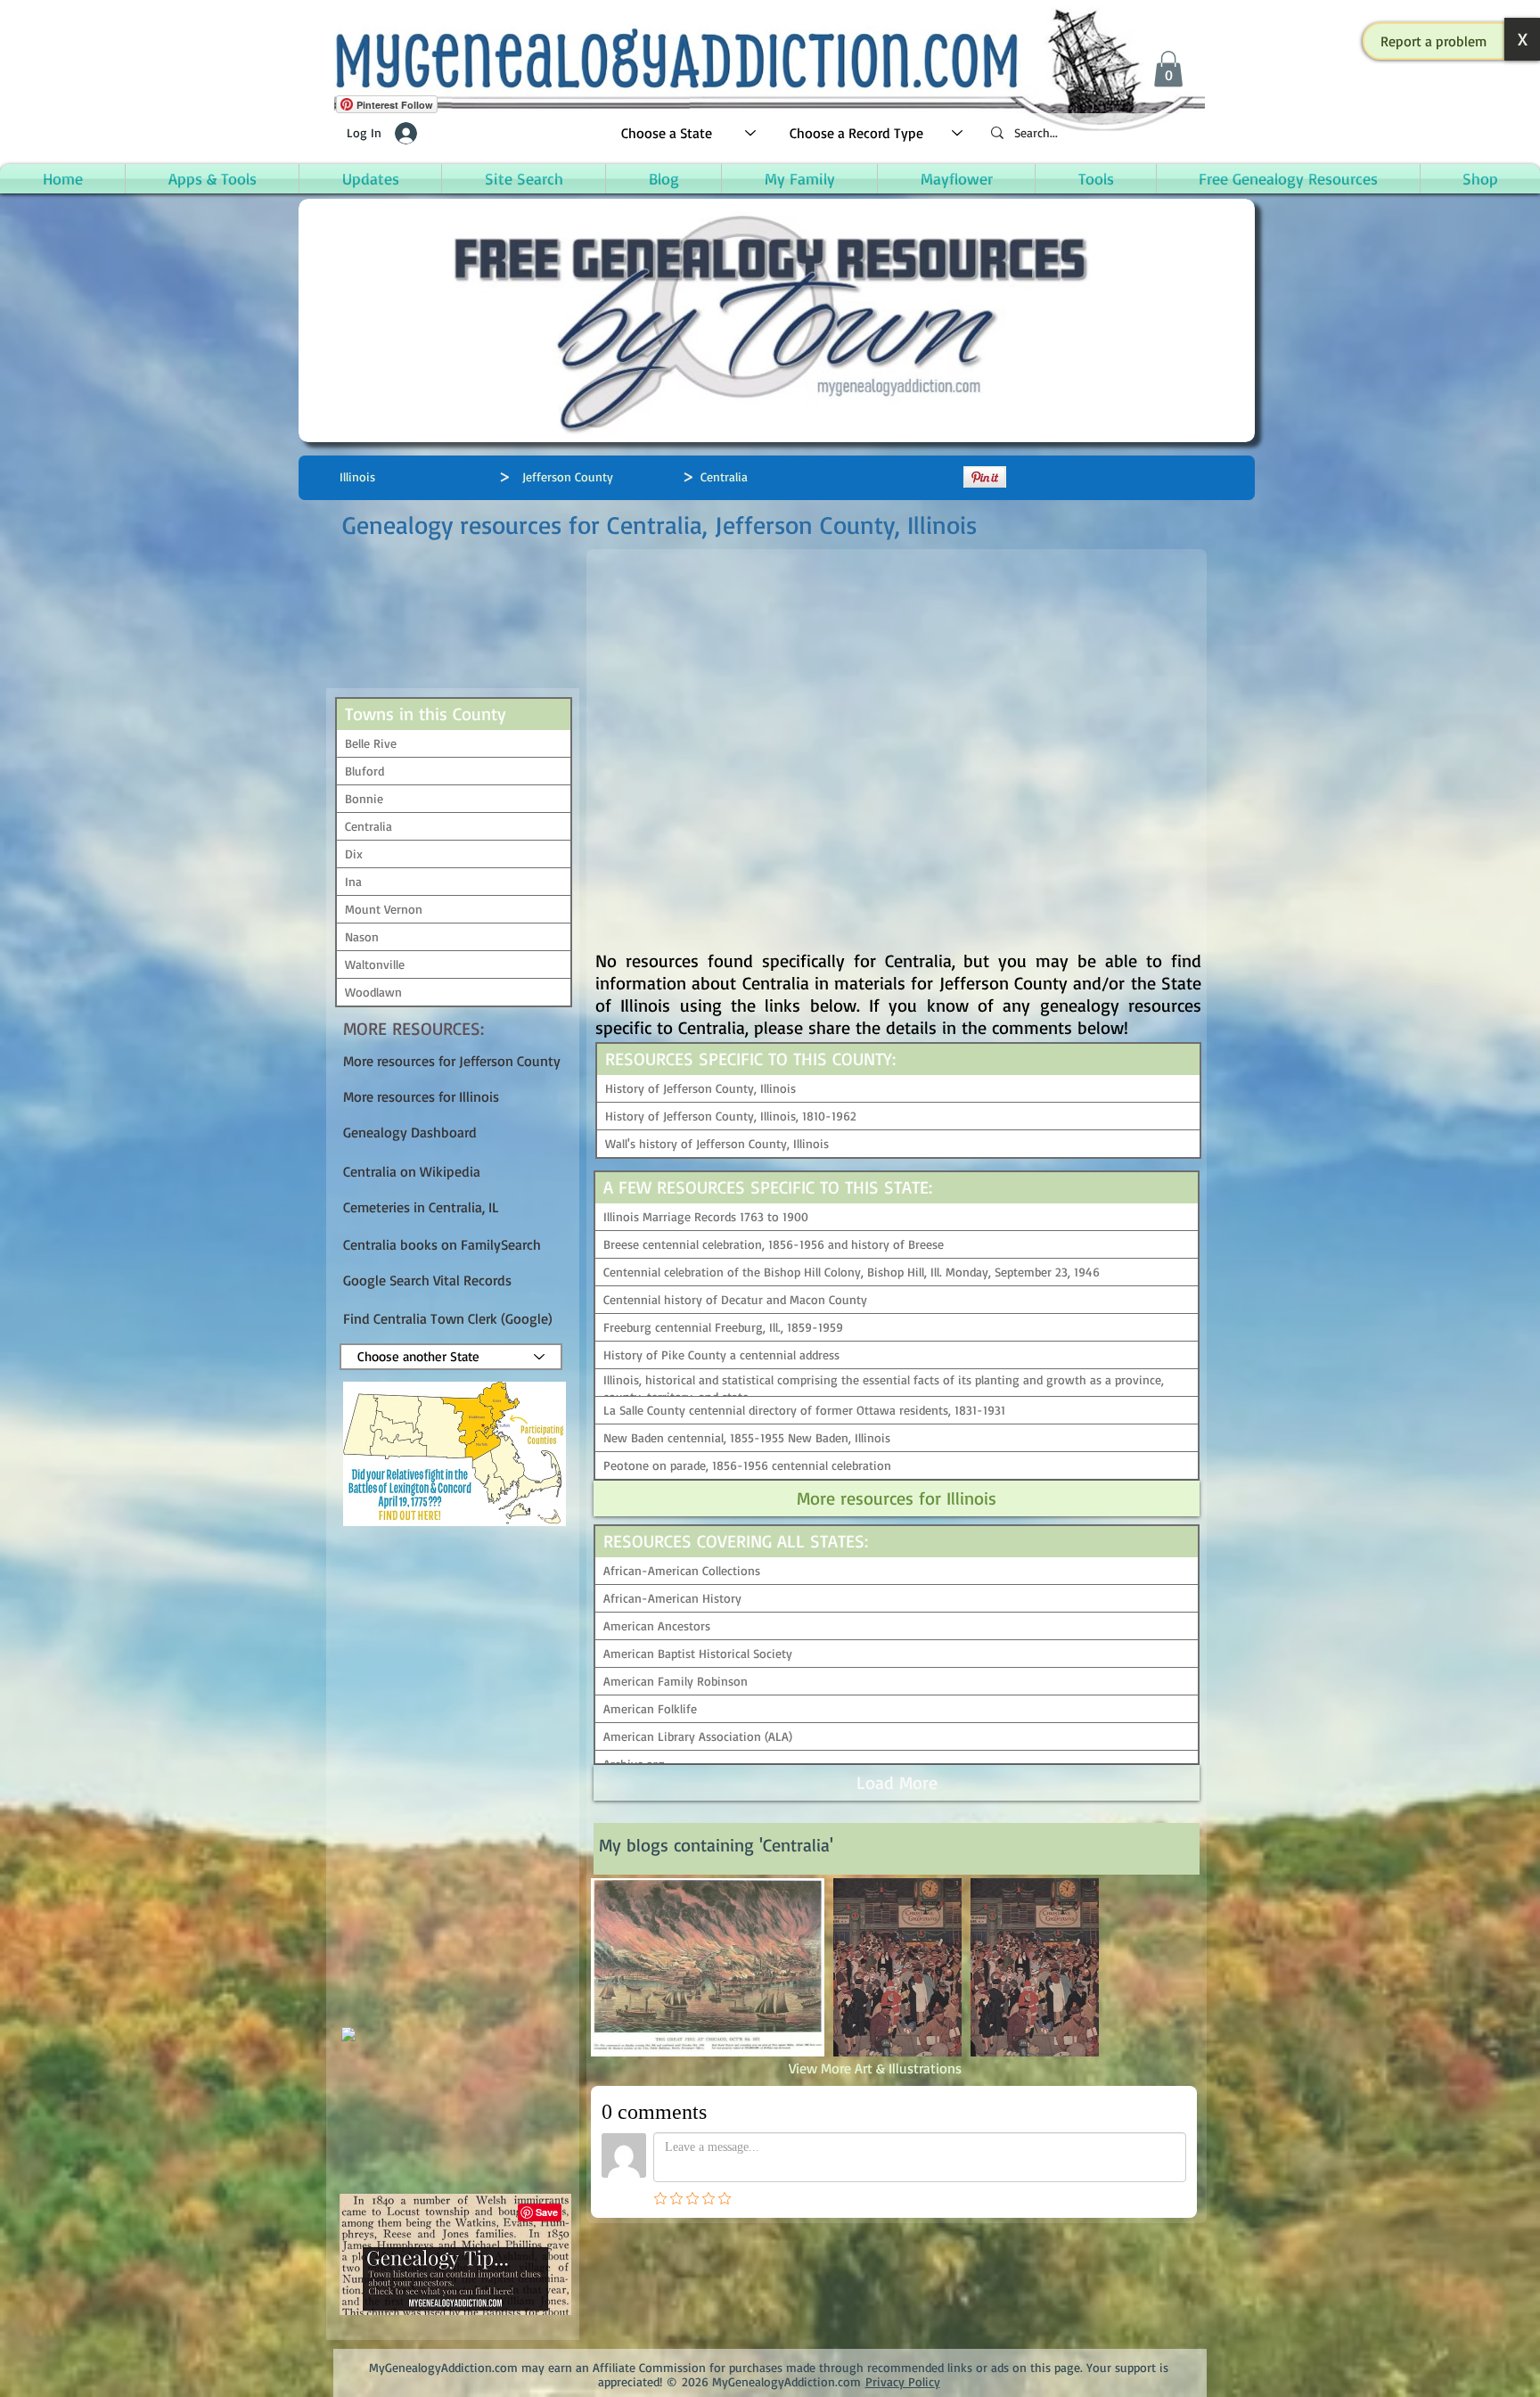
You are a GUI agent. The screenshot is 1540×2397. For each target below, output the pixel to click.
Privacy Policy (903, 2381)
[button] (1434, 41)
